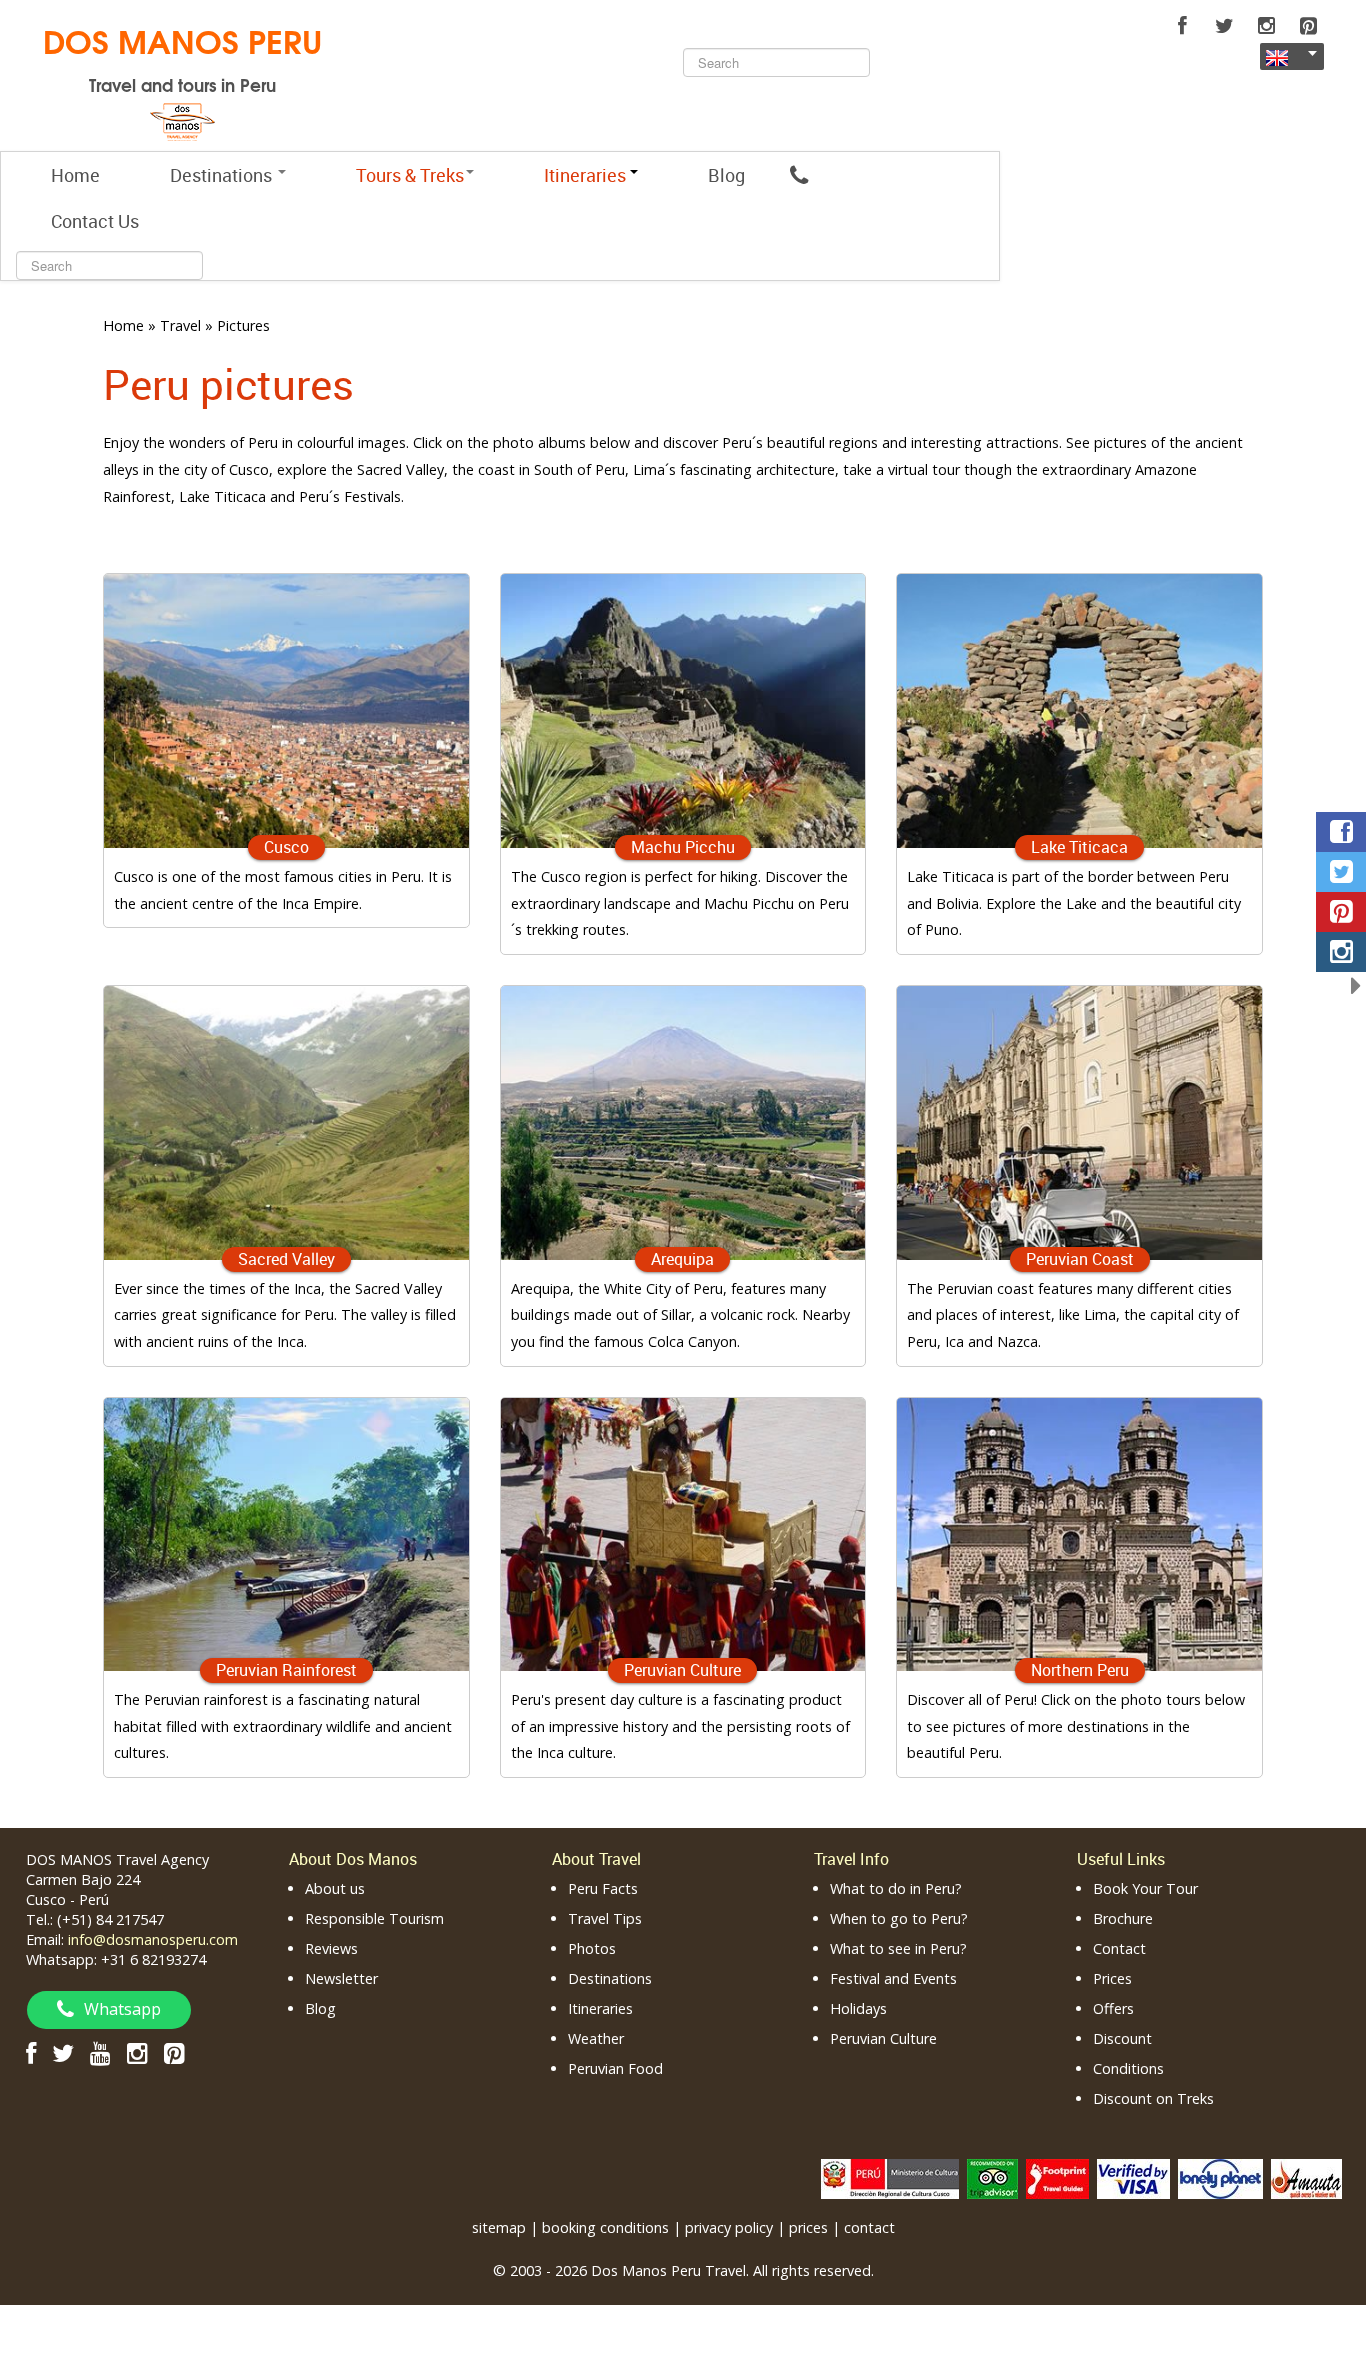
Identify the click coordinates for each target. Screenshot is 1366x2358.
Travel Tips (605, 1918)
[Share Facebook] (1341, 832)
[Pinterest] (1308, 26)
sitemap (499, 2227)
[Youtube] (100, 2052)
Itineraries (600, 2008)
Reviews (331, 1948)
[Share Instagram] (1341, 952)
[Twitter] (1224, 26)
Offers (1113, 2008)
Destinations (223, 175)
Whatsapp (122, 2009)
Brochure (1123, 1918)
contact (869, 2227)
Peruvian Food (615, 2068)
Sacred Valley (286, 1259)
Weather (596, 2038)
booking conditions (605, 2227)
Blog (726, 175)
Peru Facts (603, 1888)
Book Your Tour (1145, 1888)
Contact (1119, 1948)
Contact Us (95, 221)
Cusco (286, 847)
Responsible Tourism (374, 1918)
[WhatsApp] (799, 175)
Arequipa (682, 1259)
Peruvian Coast (1080, 1259)
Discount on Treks (1153, 2098)
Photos (592, 1948)
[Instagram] (1266, 26)
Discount (1122, 2038)
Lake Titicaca (1079, 847)
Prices (1112, 1978)
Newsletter (341, 1978)
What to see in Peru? (898, 1948)
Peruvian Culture (682, 1670)
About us (335, 1888)
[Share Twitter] (1341, 872)
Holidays (858, 2008)
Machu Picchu (683, 847)
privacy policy (729, 2227)
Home (75, 175)
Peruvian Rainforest (286, 1670)
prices (808, 2227)
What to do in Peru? (896, 1888)
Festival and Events (893, 1978)
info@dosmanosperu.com (153, 1939)
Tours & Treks (410, 175)
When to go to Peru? (899, 1918)
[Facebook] (1182, 26)
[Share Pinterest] (1341, 912)
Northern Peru (1080, 1670)
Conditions (1128, 2068)
